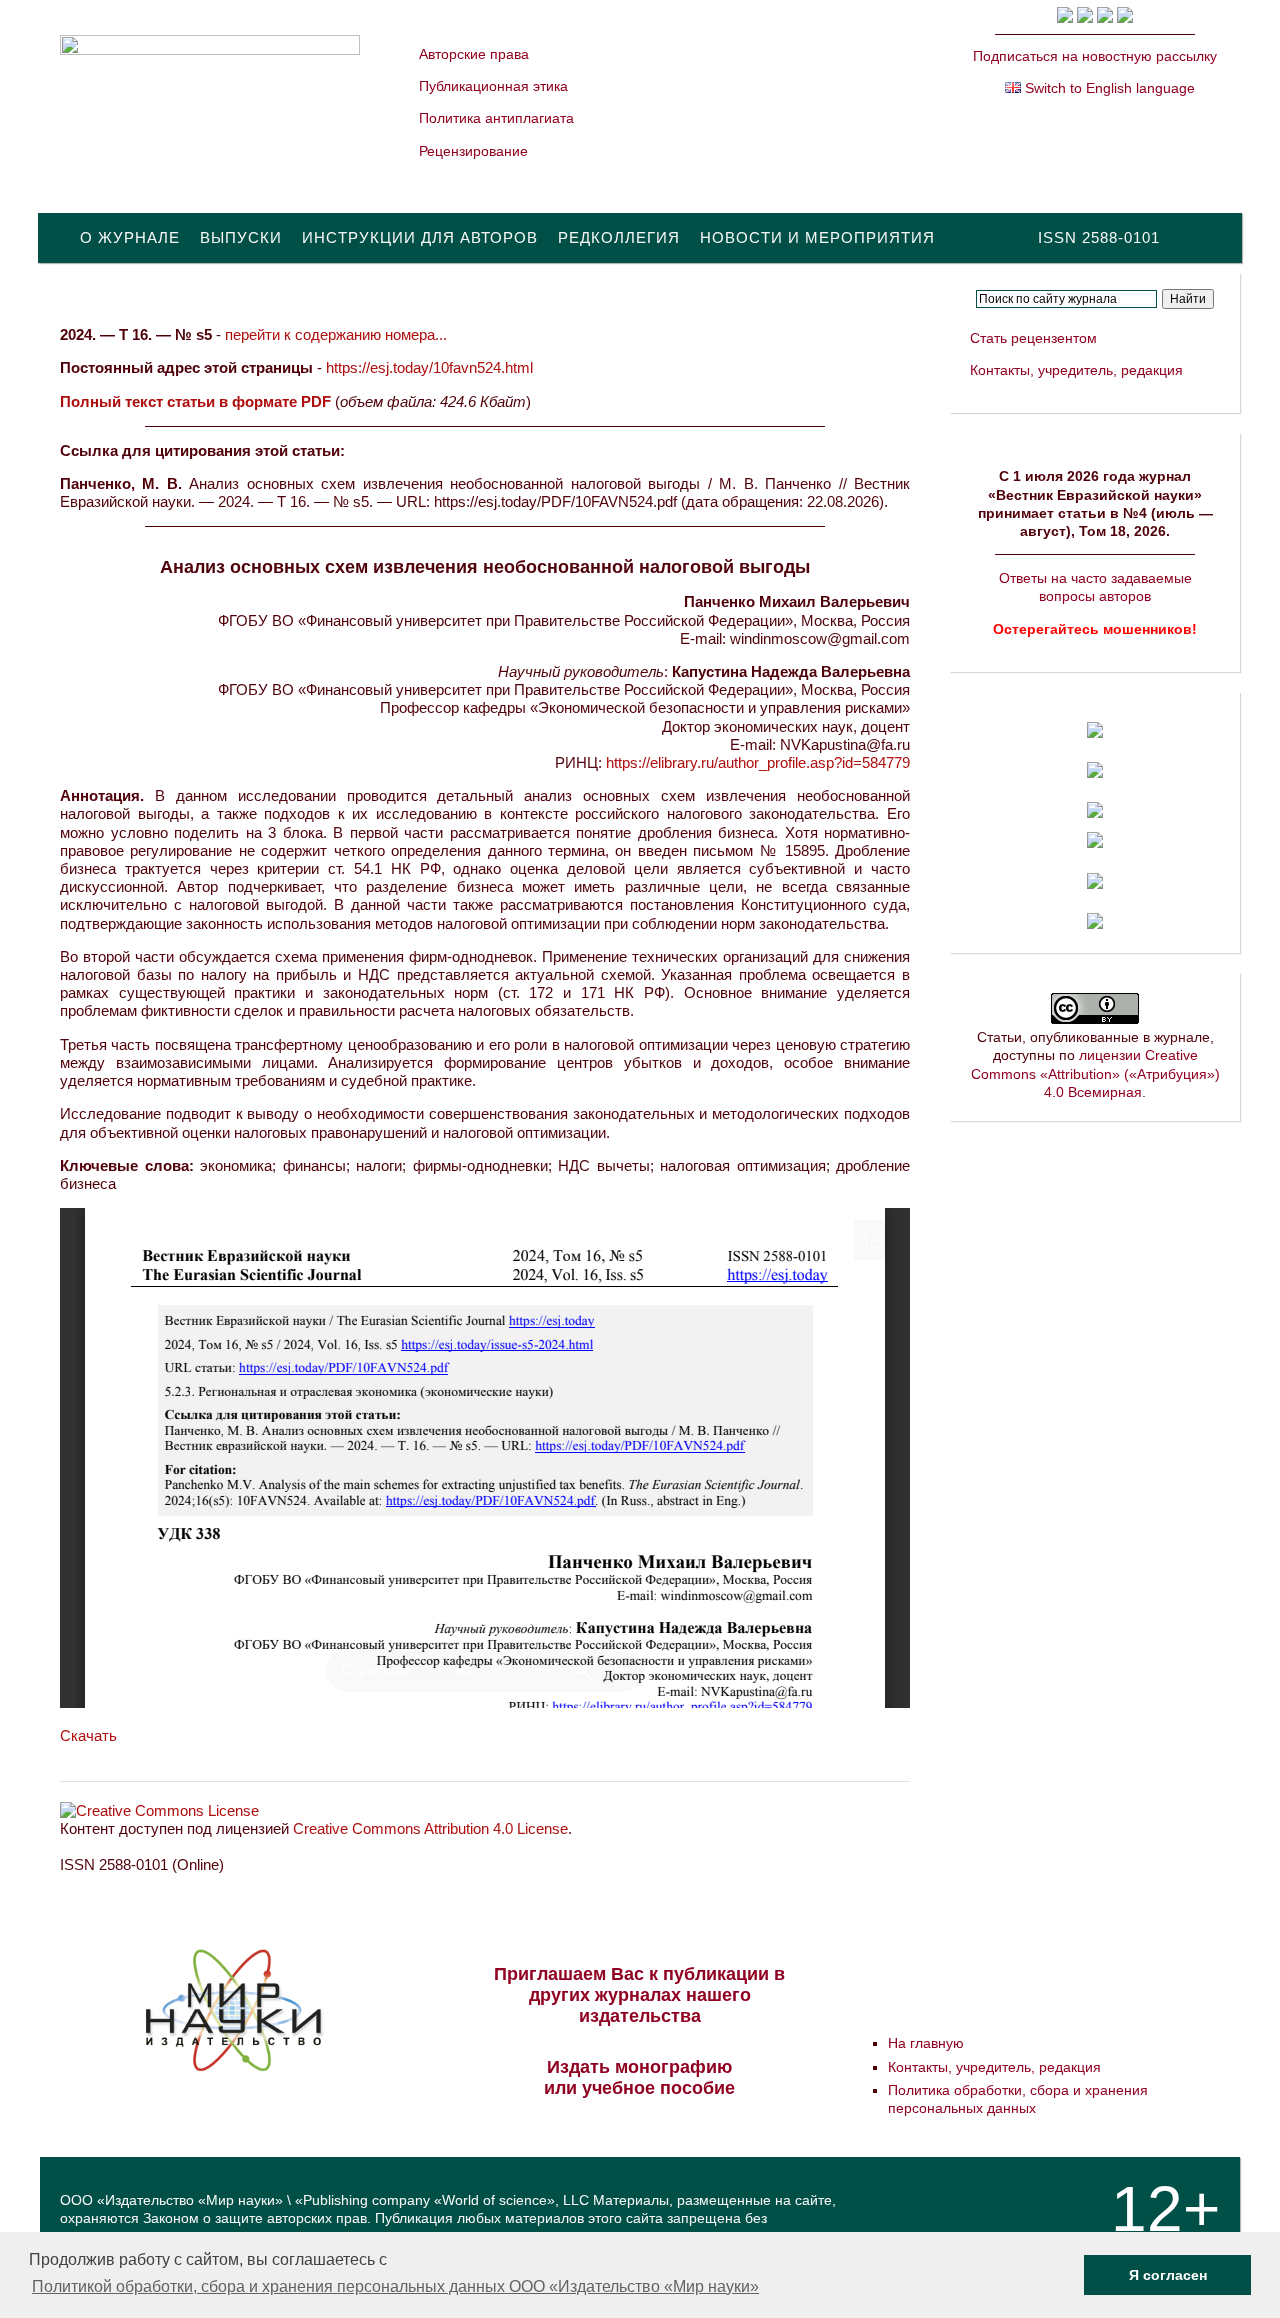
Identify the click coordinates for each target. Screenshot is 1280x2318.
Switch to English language (1108, 88)
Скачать (88, 1735)
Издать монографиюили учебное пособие (639, 2077)
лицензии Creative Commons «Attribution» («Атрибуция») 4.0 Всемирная (1095, 1073)
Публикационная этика (493, 86)
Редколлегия (619, 237)
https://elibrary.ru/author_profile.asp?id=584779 (758, 762)
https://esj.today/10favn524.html (429, 367)
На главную (926, 2043)
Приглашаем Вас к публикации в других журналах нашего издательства (639, 1995)
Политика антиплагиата (496, 118)
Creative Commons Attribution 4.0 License (430, 1828)
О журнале (130, 237)
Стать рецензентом (1033, 338)
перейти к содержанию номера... (336, 334)
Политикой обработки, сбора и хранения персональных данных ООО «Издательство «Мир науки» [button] (395, 2286)
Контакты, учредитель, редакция (1076, 370)
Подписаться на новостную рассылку (1095, 56)
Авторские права (474, 54)
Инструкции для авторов (420, 237)
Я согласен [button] (1168, 2275)
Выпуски (241, 237)
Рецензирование (473, 151)
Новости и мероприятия (817, 237)
